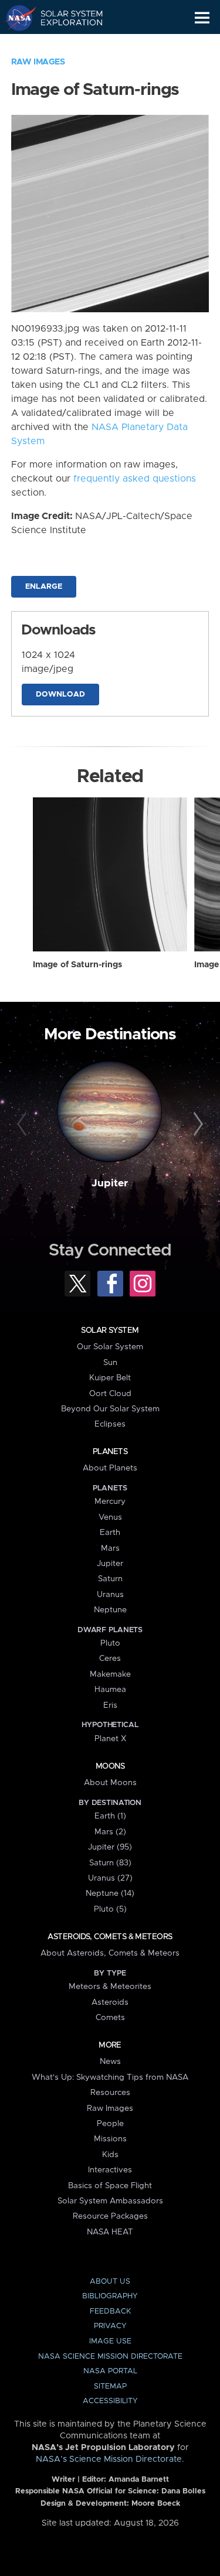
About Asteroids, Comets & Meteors (110, 1953)
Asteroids (110, 2002)
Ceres (110, 1659)
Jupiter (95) (110, 1847)
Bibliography (110, 2296)
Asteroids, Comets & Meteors (110, 1937)
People (110, 2124)
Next (197, 1124)
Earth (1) (110, 1816)
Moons (110, 1766)
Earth (110, 1533)
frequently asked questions (135, 479)
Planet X (110, 1739)
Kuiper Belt (110, 1378)
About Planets (110, 1468)
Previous (23, 1124)
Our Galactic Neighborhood (65, 45)
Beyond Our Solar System (110, 1409)
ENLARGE (44, 587)
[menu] (202, 18)
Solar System (110, 1330)
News (110, 2062)
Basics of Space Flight (110, 2186)
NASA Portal (110, 2371)
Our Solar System (110, 1347)
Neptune (110, 1610)
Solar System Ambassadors (110, 2201)
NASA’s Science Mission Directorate (109, 2459)
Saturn (110, 1579)
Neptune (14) (110, 1893)
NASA (16, 18)
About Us (110, 2282)
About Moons (110, 1783)
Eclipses (110, 1424)
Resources (110, 2093)
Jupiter (110, 1183)
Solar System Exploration (65, 18)
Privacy (110, 2326)
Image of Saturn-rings (77, 965)
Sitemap (110, 2386)
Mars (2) (110, 1832)
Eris (110, 1705)
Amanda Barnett (139, 2480)
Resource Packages (110, 2216)
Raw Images (38, 62)
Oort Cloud (110, 1394)
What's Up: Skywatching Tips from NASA (110, 2077)
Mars (110, 1548)
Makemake (110, 1674)
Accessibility (110, 2401)
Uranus (110, 1595)
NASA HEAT (110, 2232)
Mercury (110, 1502)
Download (60, 695)
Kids (110, 2155)
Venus (110, 1517)
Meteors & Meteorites (110, 1987)
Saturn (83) (110, 1863)
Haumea (110, 1690)
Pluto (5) (110, 1909)
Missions (110, 2139)
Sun (110, 1363)
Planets (110, 1452)
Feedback (110, 2311)
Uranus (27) (110, 1878)
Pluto (110, 1643)
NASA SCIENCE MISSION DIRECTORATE (110, 2357)
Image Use (110, 2341)
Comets (110, 2018)
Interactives (110, 2170)
